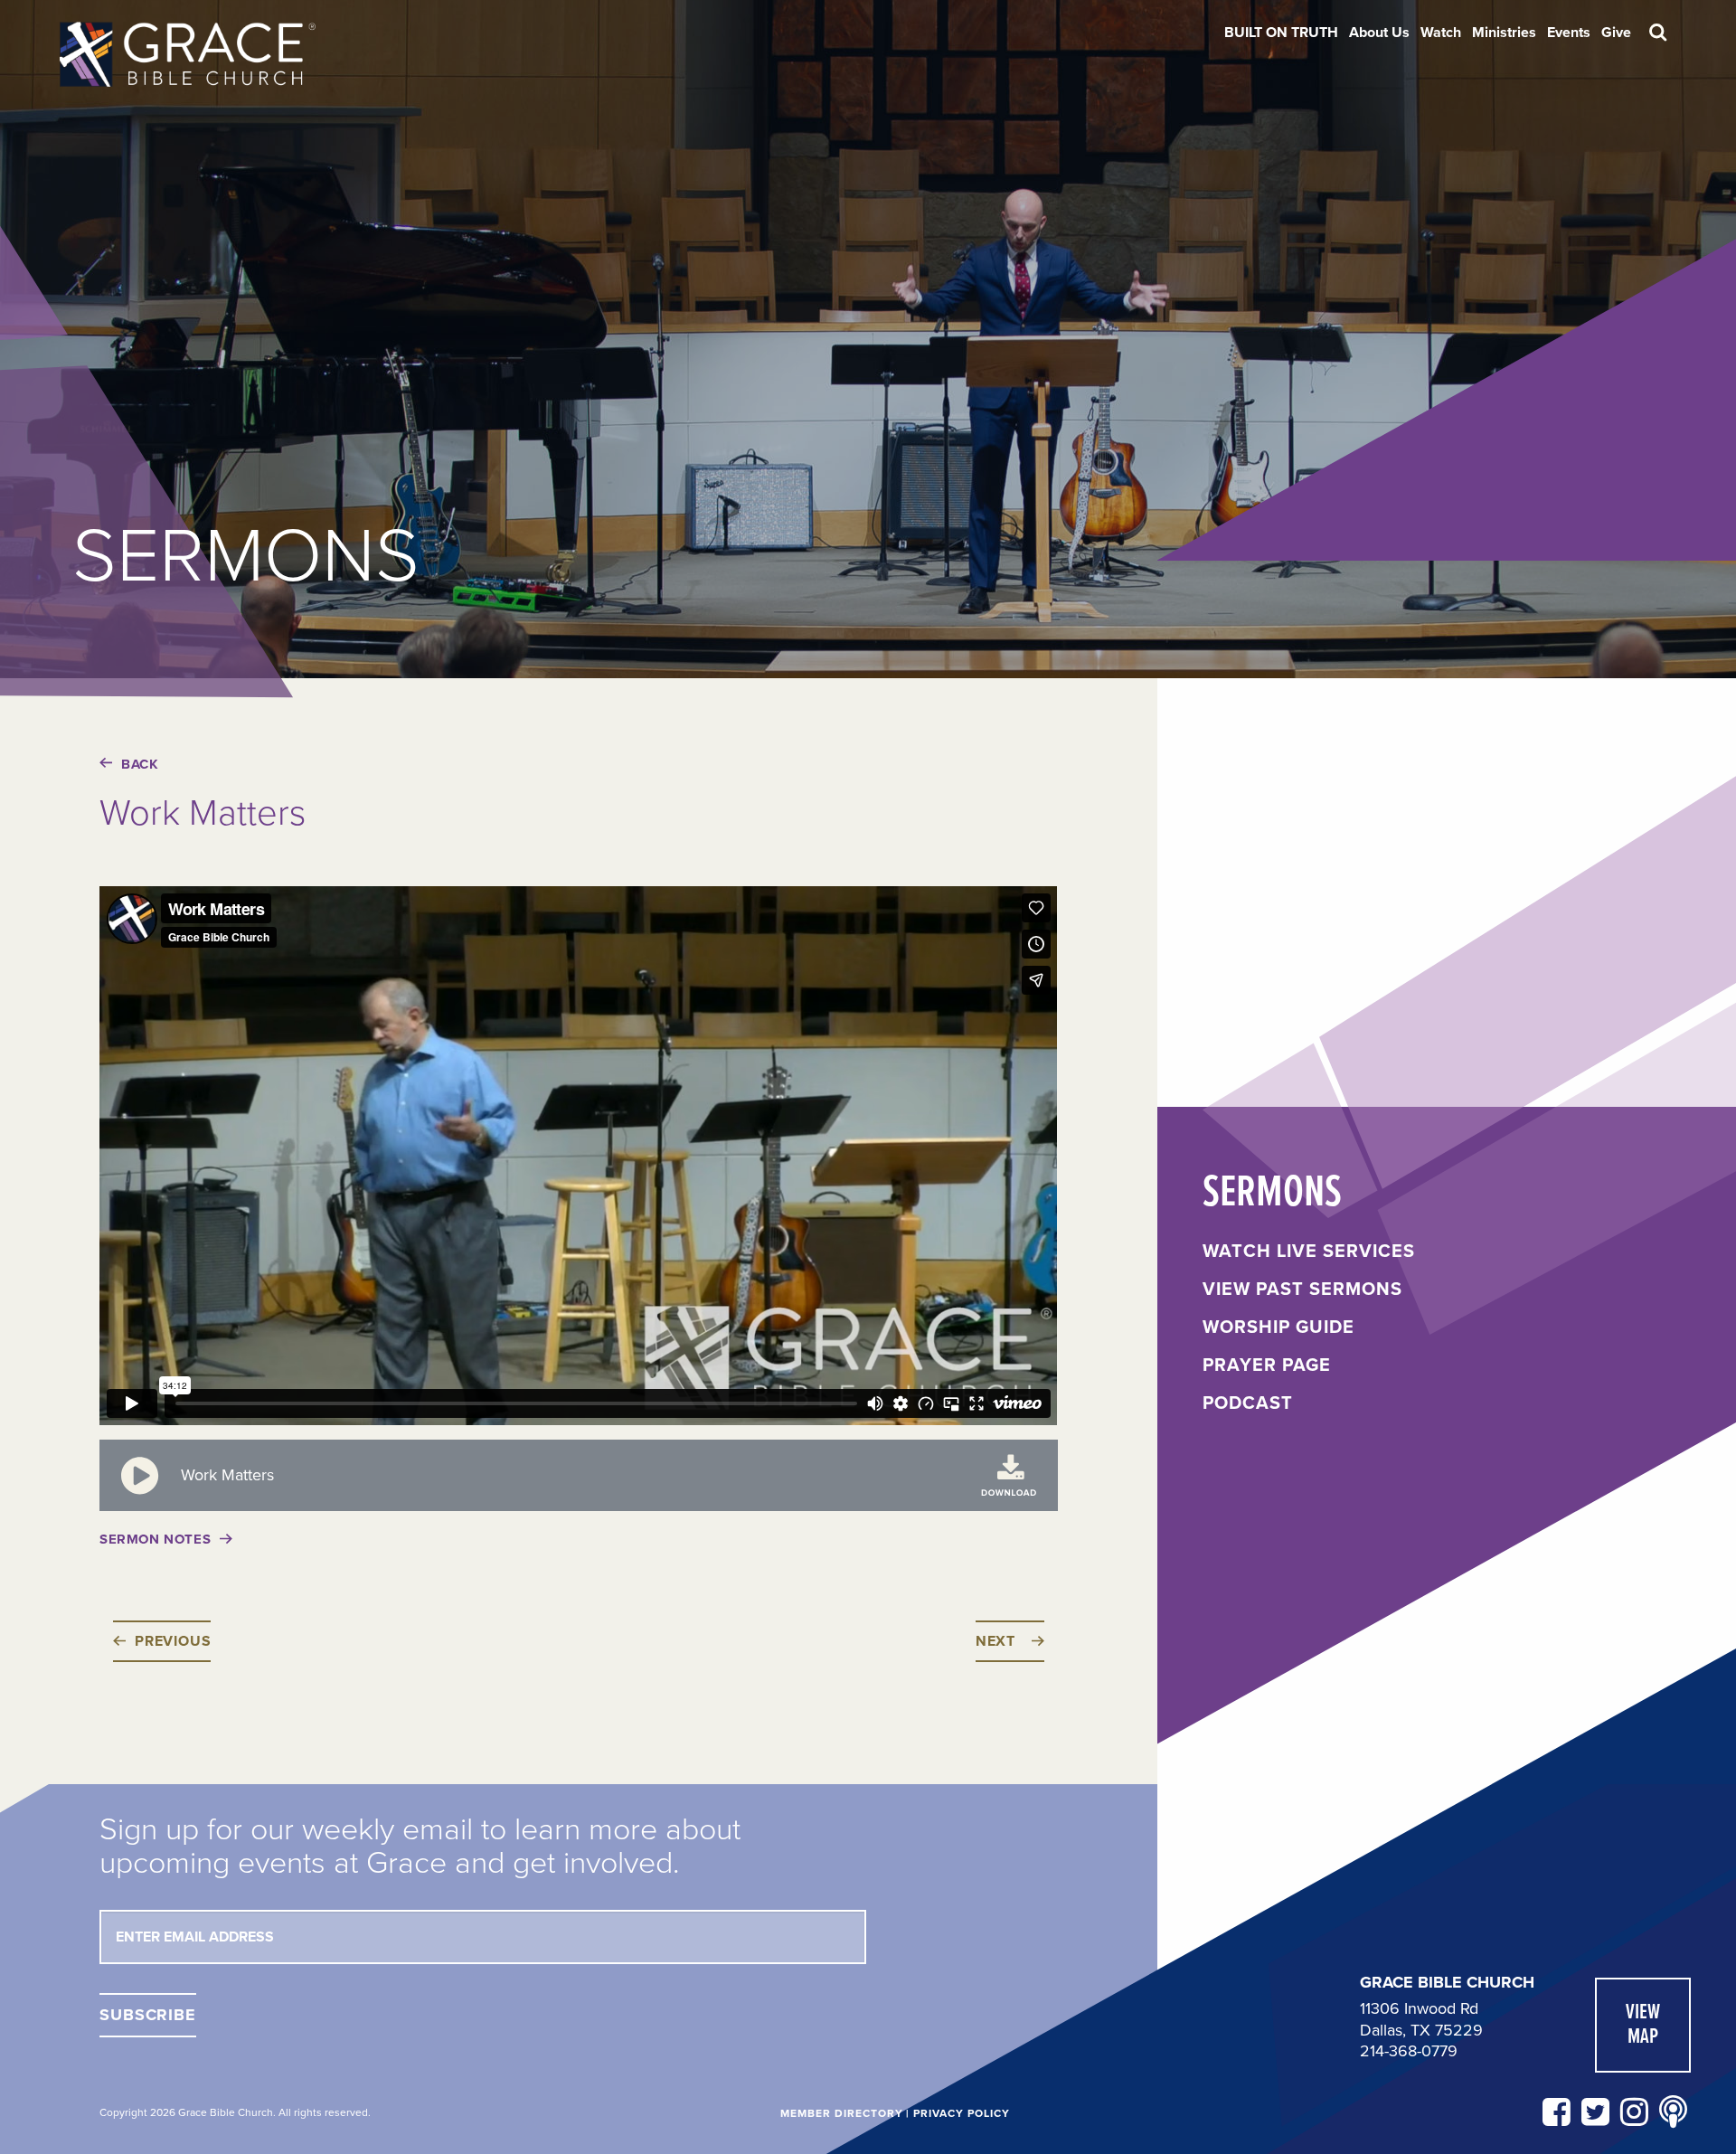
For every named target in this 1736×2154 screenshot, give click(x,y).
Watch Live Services (1309, 1252)
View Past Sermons (1302, 1290)
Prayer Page (1267, 1365)
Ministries (1504, 33)
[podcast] (1673, 2113)
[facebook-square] (1557, 2113)
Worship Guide (1278, 1327)
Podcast (1248, 1403)
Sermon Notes (155, 1539)
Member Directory (841, 2113)
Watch (1441, 33)
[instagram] (1634, 2113)
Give (1616, 33)
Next (995, 1641)
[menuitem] (1281, 33)
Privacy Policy (961, 2113)
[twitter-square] (1595, 2113)
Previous (173, 1641)
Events (1569, 33)
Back (140, 764)
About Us (1379, 33)
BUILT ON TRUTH (1281, 33)
